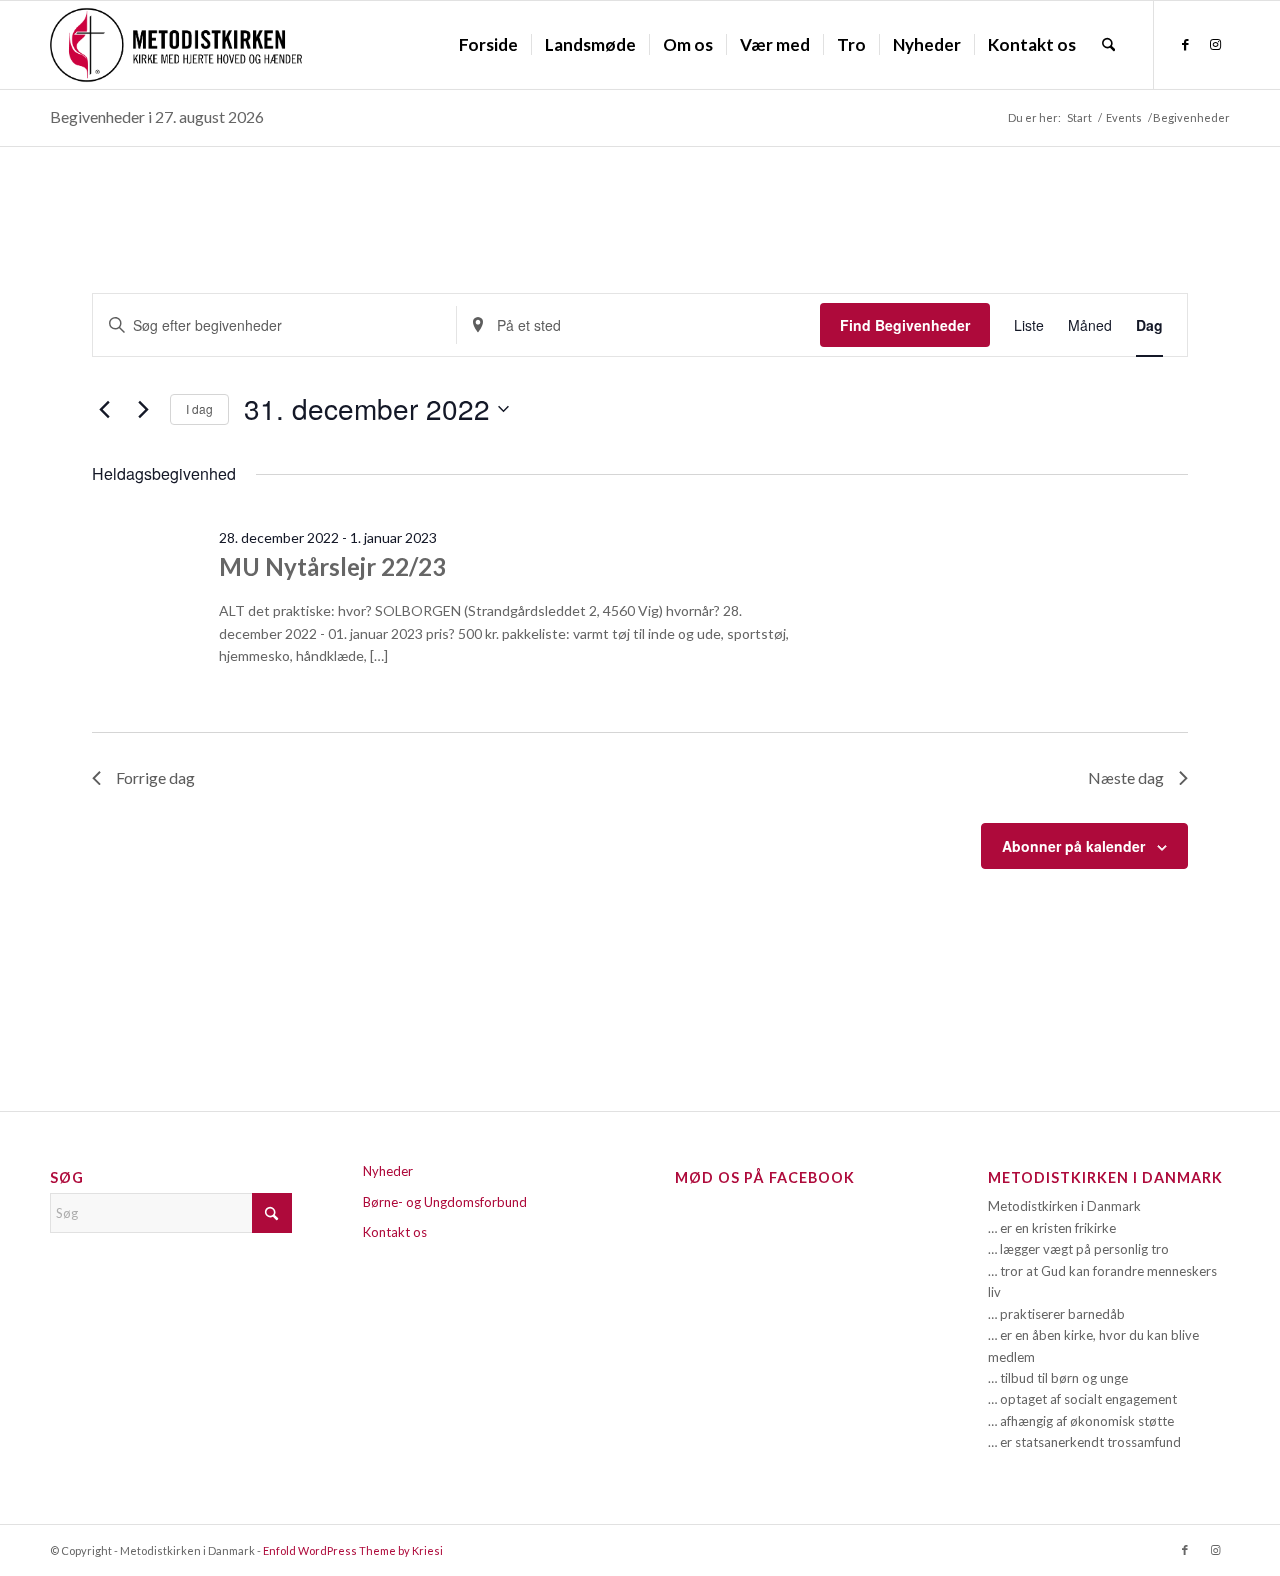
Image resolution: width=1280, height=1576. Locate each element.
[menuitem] (488, 45)
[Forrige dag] (104, 409)
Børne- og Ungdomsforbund (445, 1202)
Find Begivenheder (905, 325)
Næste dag (1126, 777)
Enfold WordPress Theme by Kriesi (353, 1550)
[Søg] (1108, 45)
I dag (199, 408)
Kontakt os (395, 1232)
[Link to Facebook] (1185, 44)
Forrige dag (155, 777)
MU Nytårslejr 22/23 (332, 566)
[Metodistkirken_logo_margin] (176, 45)
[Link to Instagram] (1215, 44)
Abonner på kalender (1073, 846)
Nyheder (388, 1171)
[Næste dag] (143, 409)
